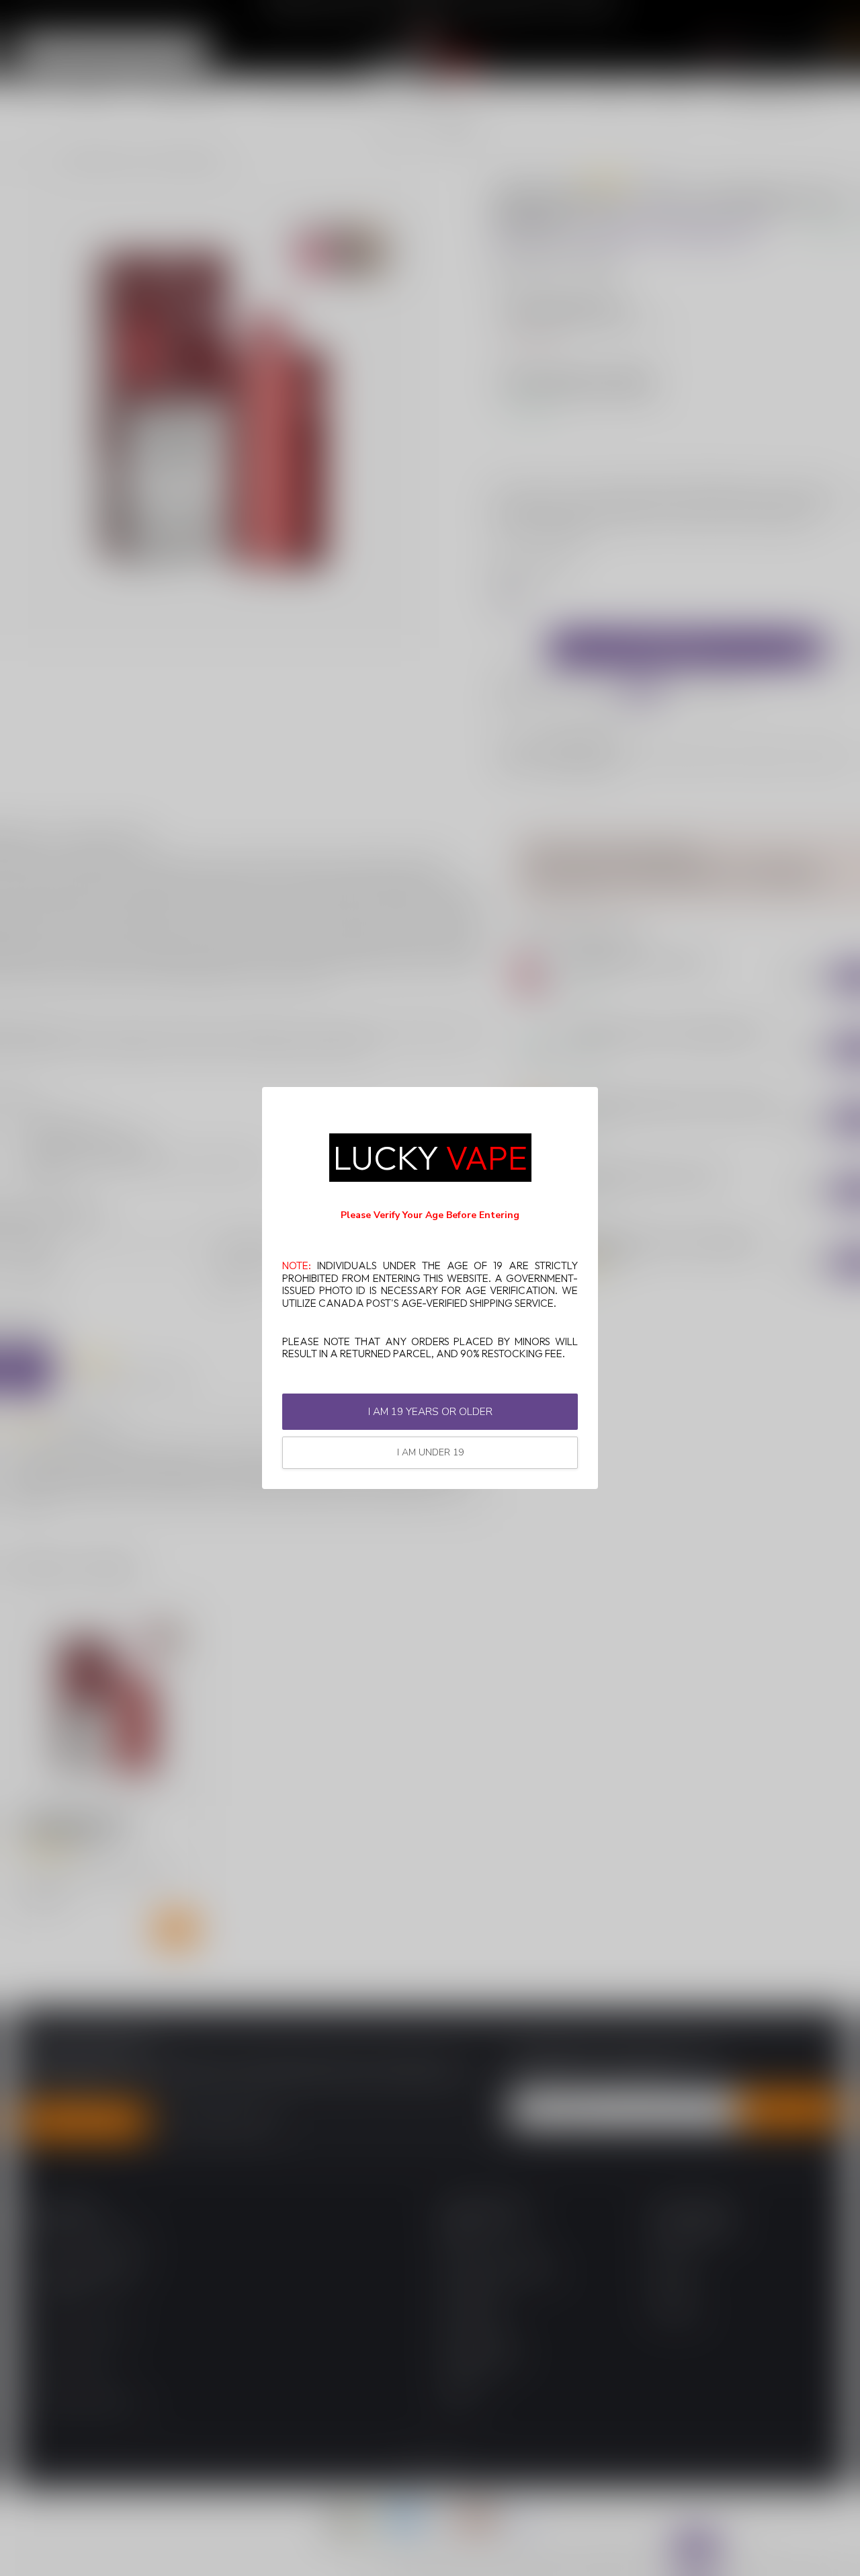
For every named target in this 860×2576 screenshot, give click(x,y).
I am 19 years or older (430, 1411)
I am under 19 (430, 1452)
